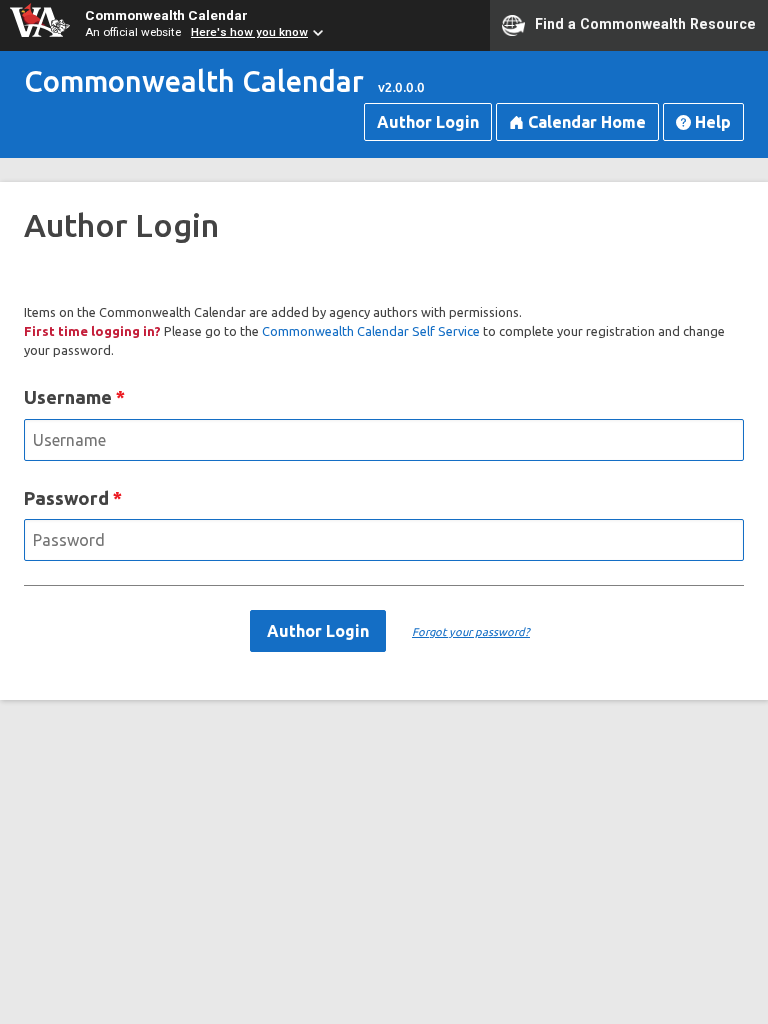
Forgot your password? (471, 632)
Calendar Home (585, 122)
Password (66, 498)
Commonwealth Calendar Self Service (371, 331)
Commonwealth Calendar (166, 15)
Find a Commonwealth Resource (645, 24)
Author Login (428, 122)
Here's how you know (249, 32)
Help (711, 122)
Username (68, 397)
